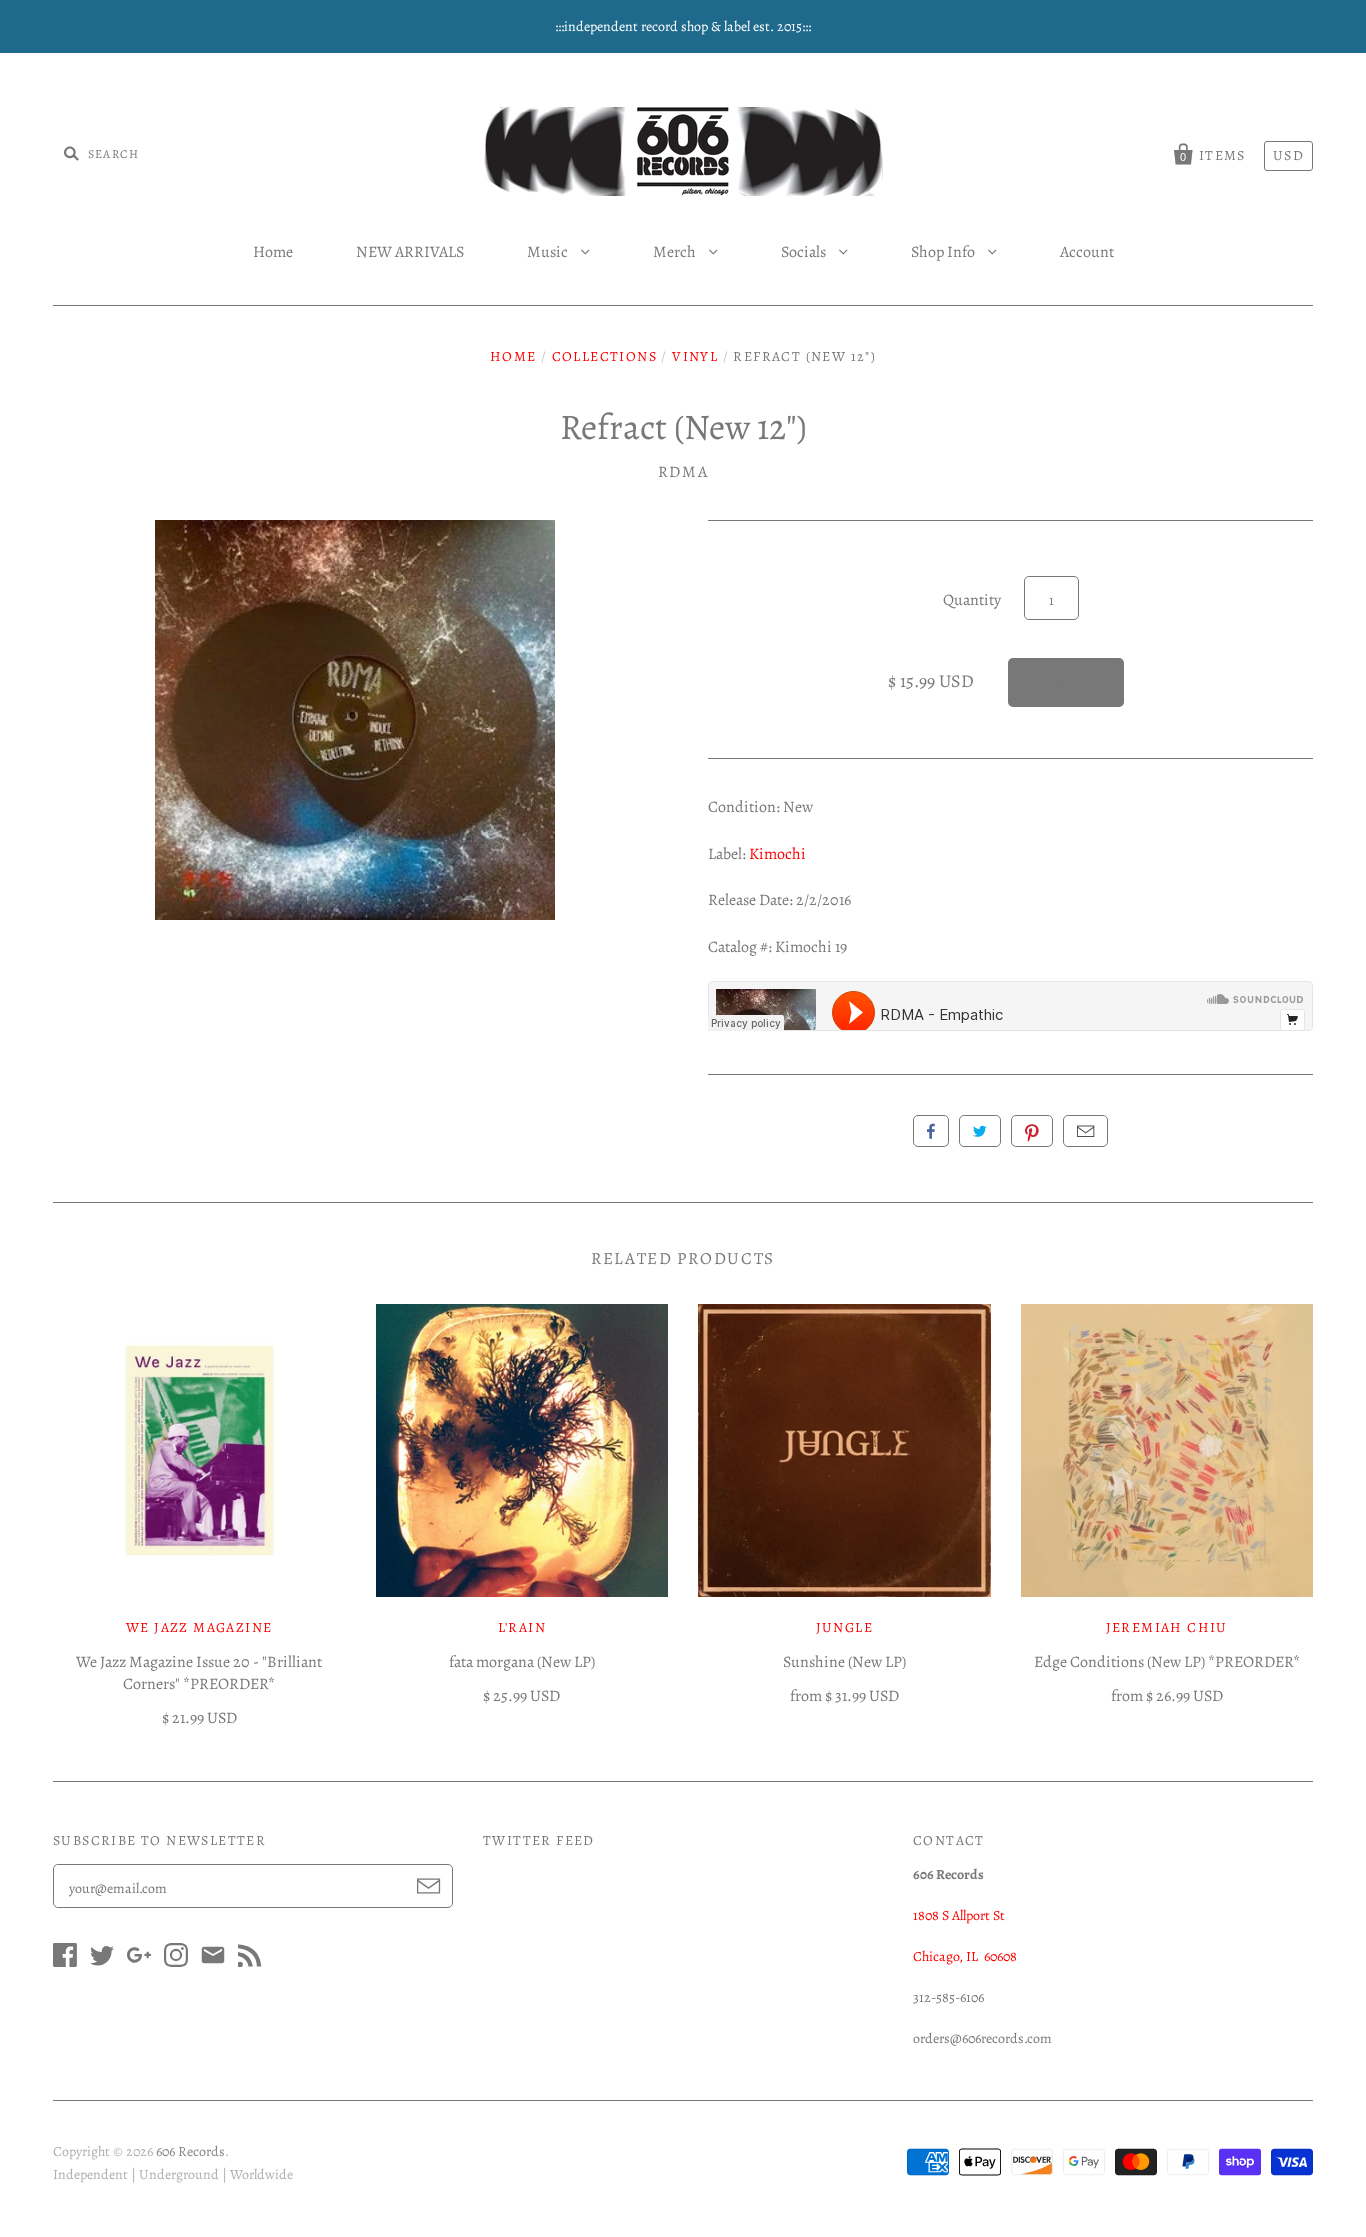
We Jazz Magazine (199, 1627)
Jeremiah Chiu (1167, 1627)
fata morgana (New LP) (522, 1662)
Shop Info (944, 252)
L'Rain (522, 1627)
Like (931, 1131)
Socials (805, 252)
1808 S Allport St (959, 1915)
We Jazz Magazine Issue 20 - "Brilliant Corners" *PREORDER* (199, 1673)
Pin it (1032, 1131)
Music (549, 252)
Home (273, 252)
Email (1085, 1131)
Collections (604, 356)
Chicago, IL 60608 (965, 1956)
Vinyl (695, 356)
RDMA (683, 472)
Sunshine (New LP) (844, 1662)
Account (1087, 252)
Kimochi (777, 854)
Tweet (980, 1131)
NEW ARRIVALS (410, 252)
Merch (676, 252)
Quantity (972, 600)
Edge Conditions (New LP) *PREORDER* (1167, 1662)
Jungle (844, 1627)
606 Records (190, 2151)
